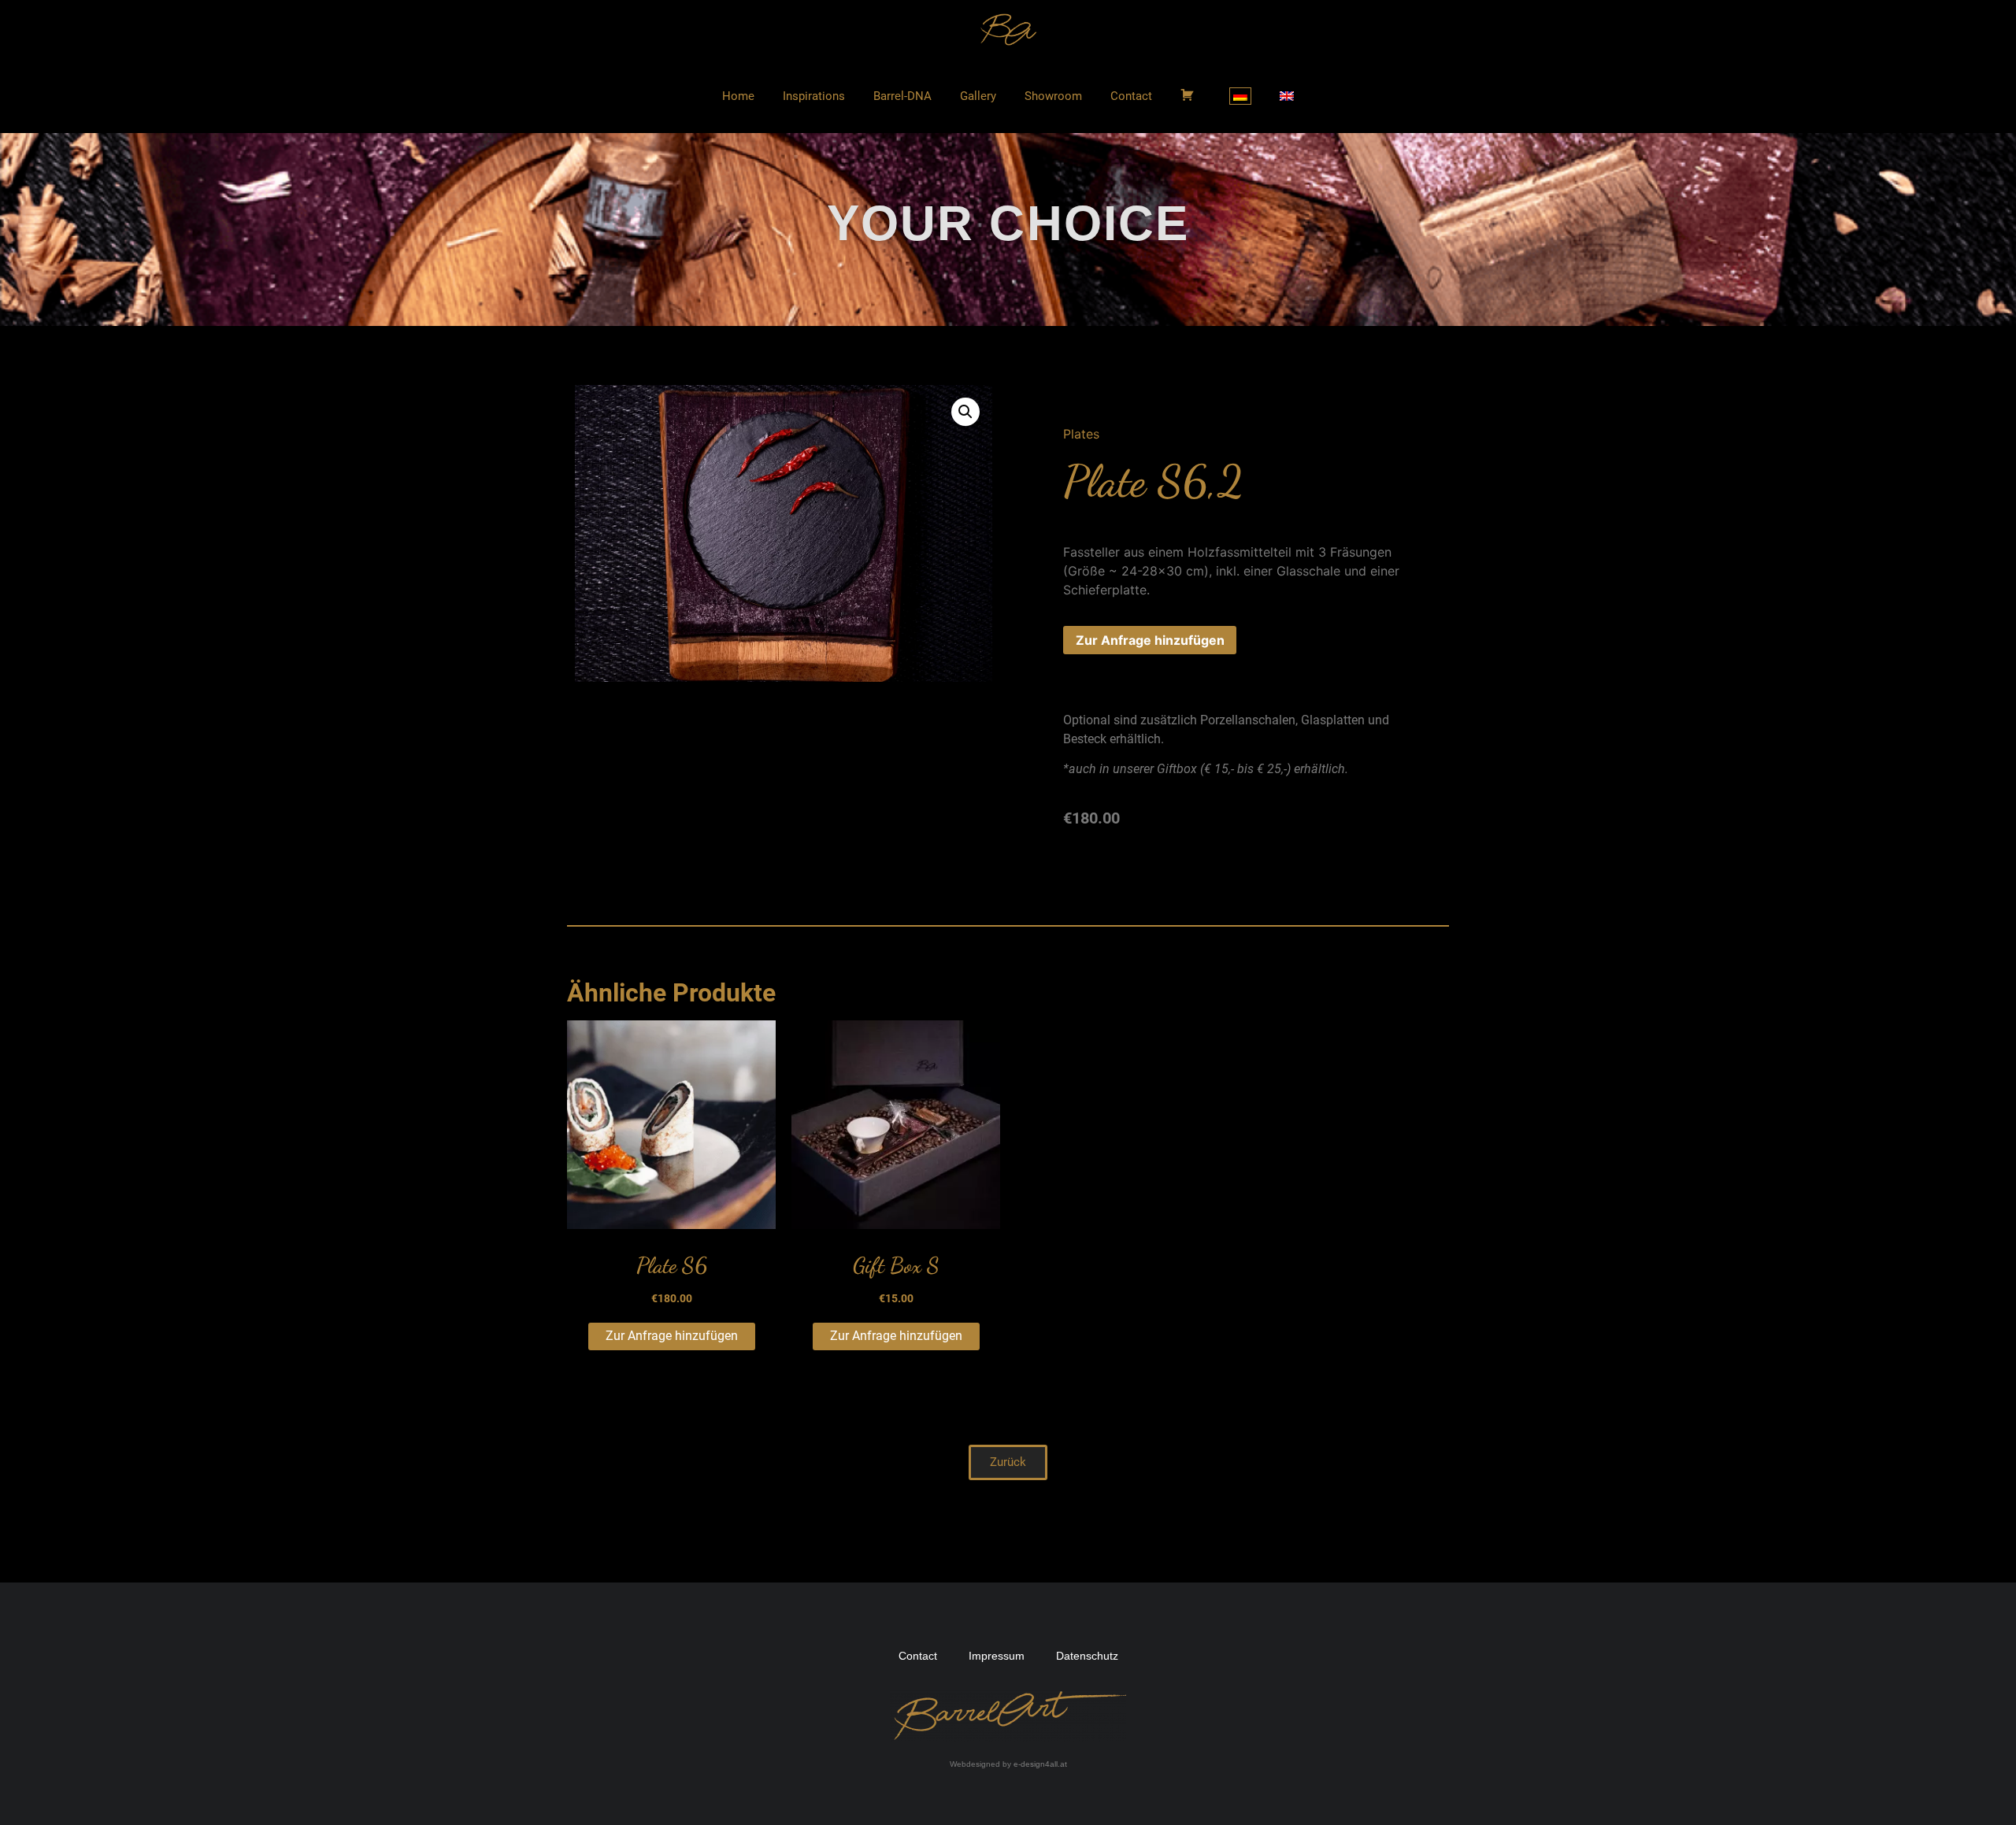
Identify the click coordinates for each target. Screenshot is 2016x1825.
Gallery (978, 96)
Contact (1131, 96)
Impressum (997, 1656)
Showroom (1053, 96)
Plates (1081, 434)
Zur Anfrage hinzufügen (1150, 640)
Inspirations (814, 96)
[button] (1008, 1462)
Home (738, 96)
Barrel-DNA (902, 96)
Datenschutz (1087, 1656)
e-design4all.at (1040, 1764)
